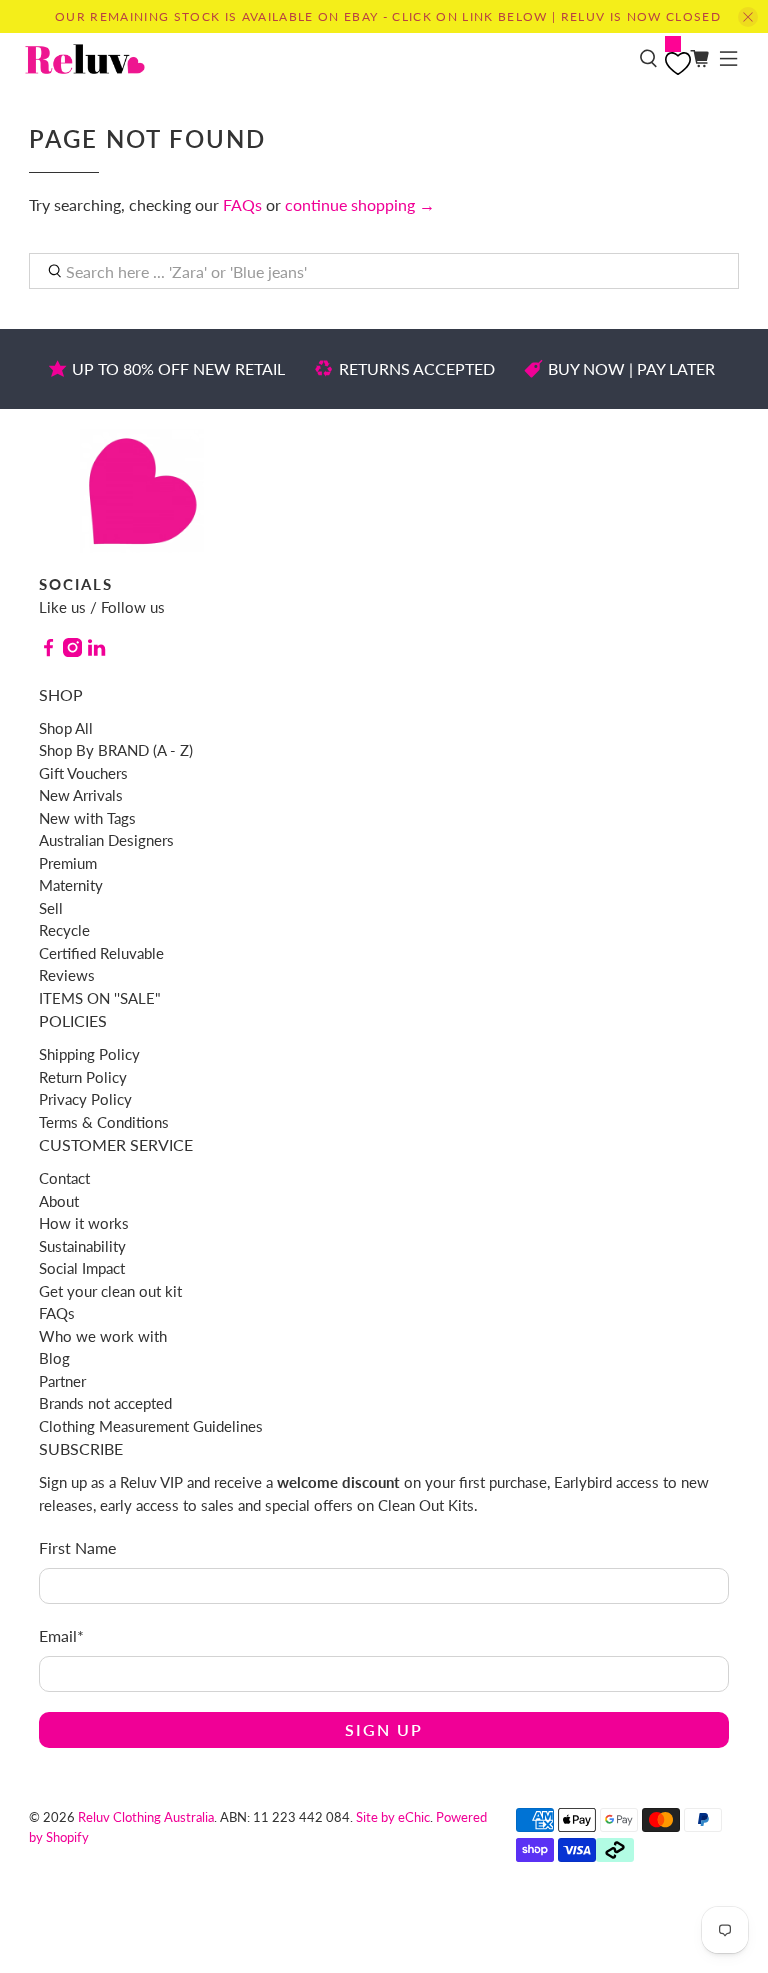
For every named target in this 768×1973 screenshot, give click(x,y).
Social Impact (82, 1268)
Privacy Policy (85, 1099)
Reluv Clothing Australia (146, 1817)
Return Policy (83, 1077)
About (59, 1201)
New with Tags (87, 818)
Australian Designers (106, 840)
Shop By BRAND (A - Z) (116, 750)
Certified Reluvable (101, 953)
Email (61, 1635)
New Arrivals (81, 795)
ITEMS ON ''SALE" (100, 998)
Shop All (66, 728)
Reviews (67, 975)
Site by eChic (393, 1817)
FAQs (242, 204)
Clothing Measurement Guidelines (151, 1426)
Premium (68, 863)
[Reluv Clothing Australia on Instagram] (72, 651)
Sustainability (82, 1246)
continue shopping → (360, 204)
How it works (84, 1223)
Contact (64, 1178)
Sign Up (384, 1729)
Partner (62, 1381)
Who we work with (103, 1336)
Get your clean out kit (110, 1291)
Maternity (71, 885)
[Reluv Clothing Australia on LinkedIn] (96, 651)
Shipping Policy (89, 1054)
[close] (748, 17)
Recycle (64, 930)
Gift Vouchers (83, 773)
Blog (54, 1358)
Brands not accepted (105, 1403)
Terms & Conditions (104, 1122)
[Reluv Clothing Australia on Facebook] (48, 651)
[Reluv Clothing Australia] (324, 59)
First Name (77, 1547)
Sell (51, 908)
